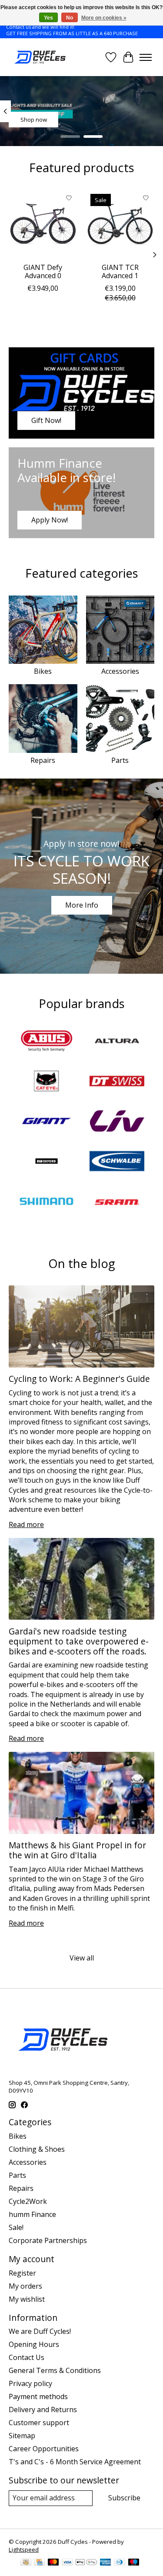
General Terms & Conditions (55, 2370)
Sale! (16, 2227)
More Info (82, 905)
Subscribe (124, 2498)
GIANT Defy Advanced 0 (43, 271)
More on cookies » (104, 18)
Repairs (43, 760)
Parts (120, 760)
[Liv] (117, 1122)
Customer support (39, 2423)
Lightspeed (24, 2549)
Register (22, 2273)
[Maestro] (134, 2563)
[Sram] (117, 1202)
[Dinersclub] (120, 2563)
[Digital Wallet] (86, 2563)
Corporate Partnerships (48, 2240)
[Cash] (26, 2563)
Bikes (43, 671)
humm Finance (32, 2214)
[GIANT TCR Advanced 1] (120, 224)
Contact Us (27, 2357)
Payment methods (38, 2396)
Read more (26, 1524)
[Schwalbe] (117, 1162)
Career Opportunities (44, 2449)
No (70, 18)
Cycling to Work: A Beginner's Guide (79, 1379)
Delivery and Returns (43, 2410)
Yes (48, 18)
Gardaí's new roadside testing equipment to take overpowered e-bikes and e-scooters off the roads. (79, 1641)
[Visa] (67, 2563)
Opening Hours (34, 2344)
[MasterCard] (53, 2563)
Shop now (34, 120)
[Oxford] (47, 1162)
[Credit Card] (39, 2563)
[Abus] (47, 1042)
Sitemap (22, 2436)
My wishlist (27, 2299)
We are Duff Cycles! (40, 2331)
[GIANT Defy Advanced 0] (43, 224)
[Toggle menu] (146, 57)
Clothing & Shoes (37, 2149)
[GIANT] (47, 1122)
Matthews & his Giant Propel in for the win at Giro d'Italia (77, 1850)
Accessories (120, 671)
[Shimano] (47, 1202)
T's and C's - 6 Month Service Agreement (75, 2462)
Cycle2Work (28, 2201)
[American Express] (106, 2563)
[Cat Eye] (47, 1082)
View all (82, 1958)
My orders (25, 2286)
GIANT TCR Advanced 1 (120, 271)
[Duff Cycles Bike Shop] (39, 57)
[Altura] (117, 1042)
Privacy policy (30, 2383)
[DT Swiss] (117, 1082)
